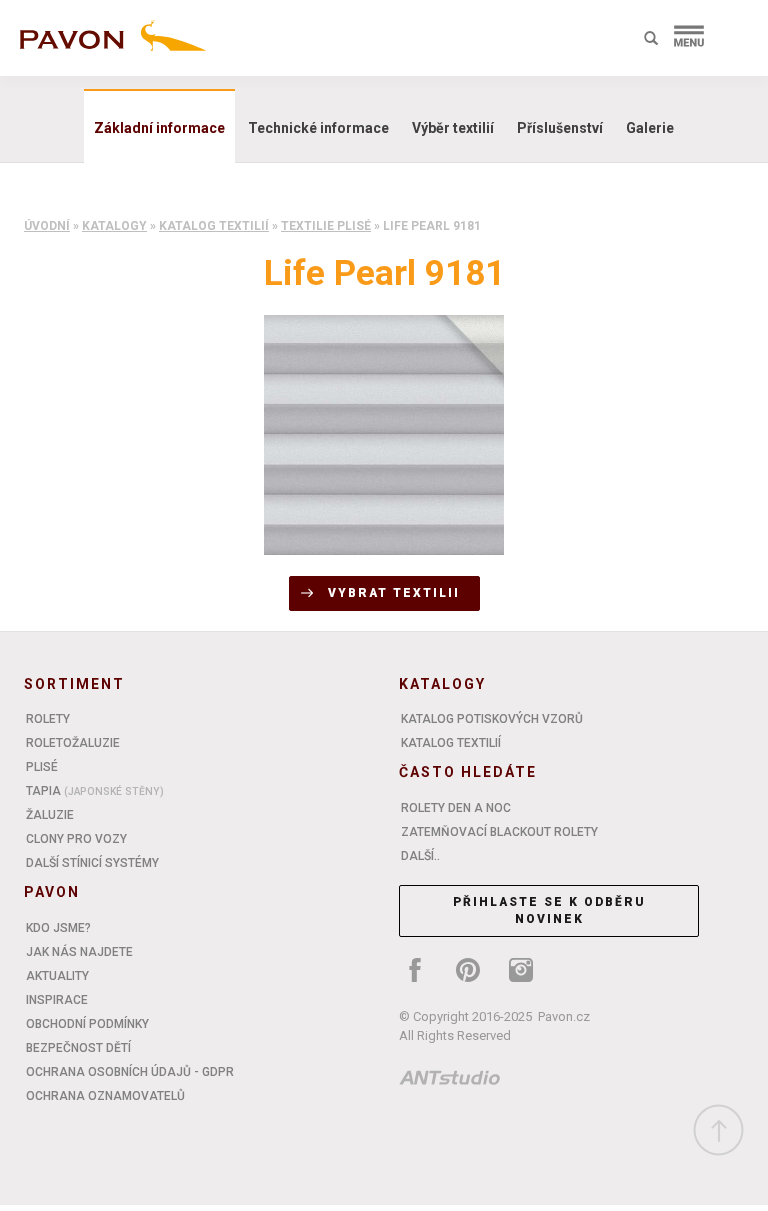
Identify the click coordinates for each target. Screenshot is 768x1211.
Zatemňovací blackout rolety (499, 832)
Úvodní (47, 226)
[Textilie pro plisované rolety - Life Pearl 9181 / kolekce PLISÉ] (384, 433)
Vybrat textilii (394, 593)
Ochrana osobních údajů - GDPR (130, 1072)
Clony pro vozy (76, 839)
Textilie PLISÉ (326, 226)
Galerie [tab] (650, 128)
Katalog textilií (214, 226)
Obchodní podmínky (87, 1024)
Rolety (48, 719)
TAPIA (95, 791)
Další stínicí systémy (92, 863)
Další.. (420, 856)
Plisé (42, 767)
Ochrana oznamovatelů (105, 1096)
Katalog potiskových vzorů (492, 719)
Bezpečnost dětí (78, 1048)
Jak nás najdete (79, 952)
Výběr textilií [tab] (453, 128)
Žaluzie (50, 815)
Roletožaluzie (73, 743)
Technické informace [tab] (318, 128)
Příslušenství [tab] (560, 128)
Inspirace (57, 1000)
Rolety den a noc (456, 808)
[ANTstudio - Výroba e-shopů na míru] (450, 1081)
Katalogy (114, 226)
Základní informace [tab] (159, 128)
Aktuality (57, 976)
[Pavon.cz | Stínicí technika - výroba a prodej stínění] (109, 42)
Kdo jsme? (58, 928)
